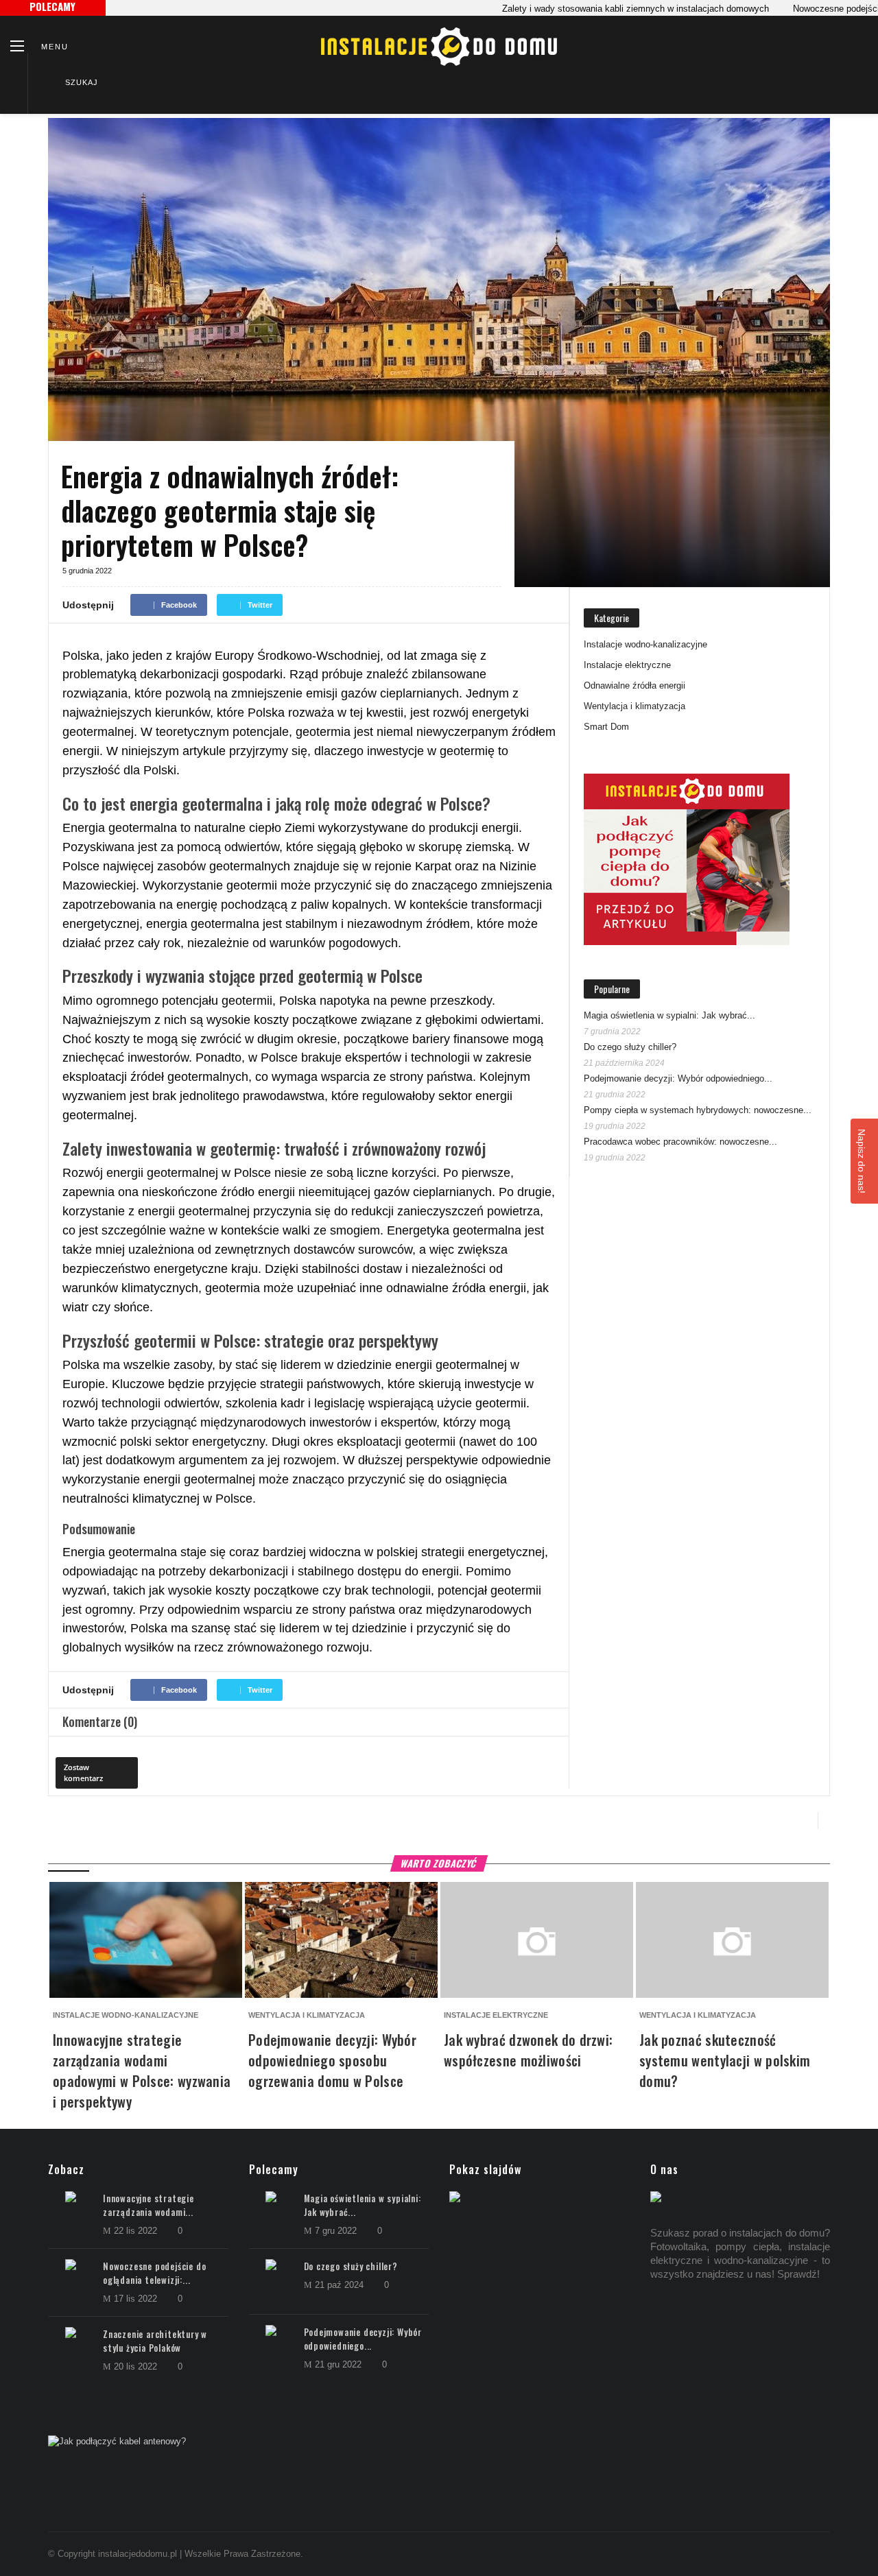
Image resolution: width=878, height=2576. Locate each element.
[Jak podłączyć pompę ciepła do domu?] (687, 859)
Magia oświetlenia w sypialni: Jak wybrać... (669, 1015)
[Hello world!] (554, 2198)
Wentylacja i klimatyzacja (634, 706)
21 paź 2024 (341, 2285)
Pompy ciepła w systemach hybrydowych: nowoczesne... (698, 1110)
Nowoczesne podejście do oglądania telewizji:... (154, 2273)
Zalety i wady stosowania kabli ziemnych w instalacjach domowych (592, 9)
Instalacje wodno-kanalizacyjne (645, 644)
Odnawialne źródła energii (634, 685)
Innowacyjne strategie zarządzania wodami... (149, 2205)
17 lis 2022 (137, 2299)
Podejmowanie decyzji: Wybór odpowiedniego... (678, 1078)
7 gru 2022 (337, 2231)
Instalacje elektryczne (627, 665)
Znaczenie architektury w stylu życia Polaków (155, 2341)
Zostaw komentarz (83, 1773)
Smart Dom (606, 727)
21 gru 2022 (340, 2364)
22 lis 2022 (137, 2231)
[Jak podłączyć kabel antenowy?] (439, 2442)
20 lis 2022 (137, 2366)
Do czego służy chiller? (630, 1047)
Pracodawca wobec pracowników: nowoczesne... (680, 1142)
